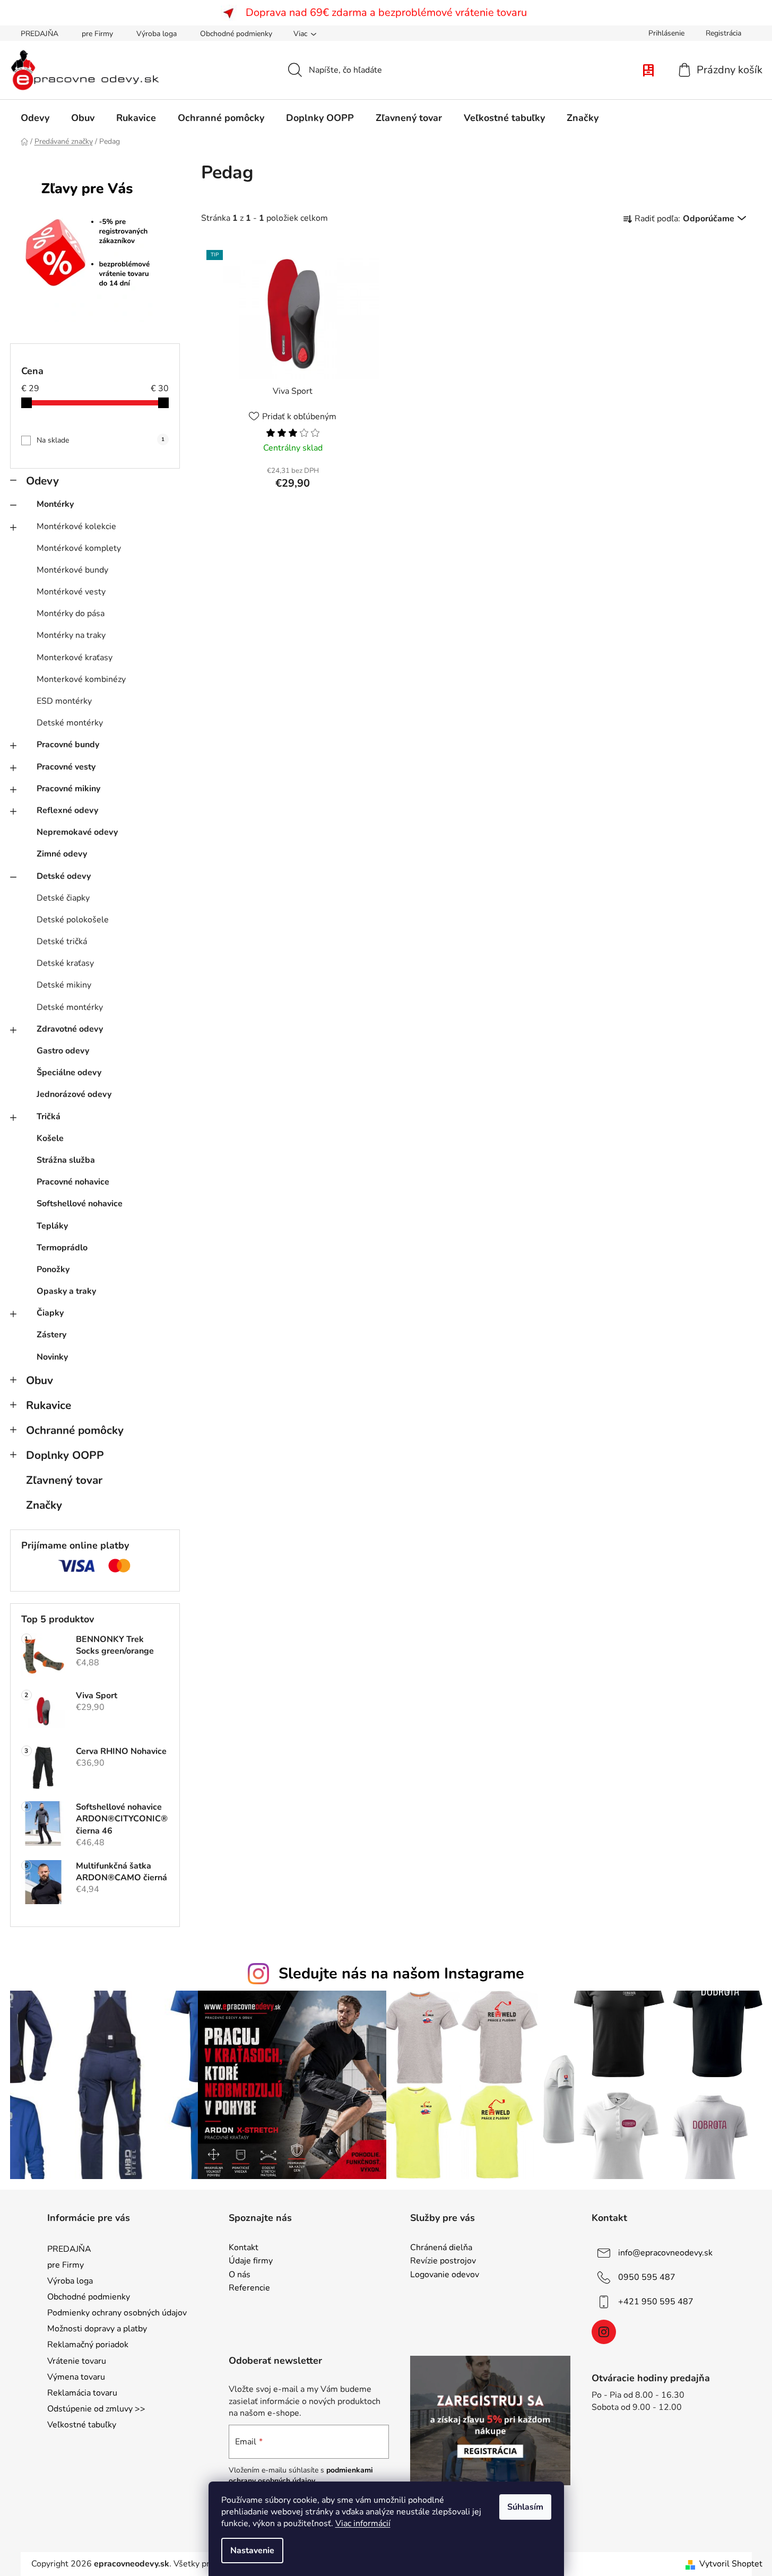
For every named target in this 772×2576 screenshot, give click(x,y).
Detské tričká (62, 941)
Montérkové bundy (72, 570)
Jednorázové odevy (74, 1094)
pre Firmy (97, 34)
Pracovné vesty (66, 767)
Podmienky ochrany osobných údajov (117, 2313)
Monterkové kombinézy (81, 679)
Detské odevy (64, 876)
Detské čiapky (63, 898)
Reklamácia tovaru (82, 2393)
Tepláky (52, 1226)
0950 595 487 (647, 2277)
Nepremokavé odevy (77, 832)
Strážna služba (66, 1160)
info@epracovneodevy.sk (665, 2252)
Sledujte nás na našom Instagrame (401, 1973)
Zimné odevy (62, 854)
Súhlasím (525, 2507)
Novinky (52, 1357)
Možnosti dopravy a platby (97, 2329)
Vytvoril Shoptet (731, 2564)
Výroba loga (157, 34)
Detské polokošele (73, 920)
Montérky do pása (71, 613)
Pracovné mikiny (68, 789)
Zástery (51, 1335)
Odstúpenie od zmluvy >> (96, 2409)
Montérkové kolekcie (76, 526)
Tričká (49, 1117)
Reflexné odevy (67, 810)
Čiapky (50, 1313)
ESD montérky (64, 701)
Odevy (42, 481)
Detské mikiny (64, 985)
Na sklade (101, 440)
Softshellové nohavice (80, 1204)
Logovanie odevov (445, 2275)
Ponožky (53, 1269)
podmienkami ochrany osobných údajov (301, 2475)
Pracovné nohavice (73, 1182)
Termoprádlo (62, 1248)
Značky (44, 1505)
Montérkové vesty (71, 592)
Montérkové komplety (79, 548)
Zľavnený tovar (64, 1480)
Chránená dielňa (441, 2248)
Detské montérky (70, 723)
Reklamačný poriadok (88, 2345)
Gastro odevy (63, 1051)
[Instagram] (604, 2332)
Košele (50, 1138)
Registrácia (723, 33)
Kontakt (244, 2248)
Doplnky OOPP (65, 1455)
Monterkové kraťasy (75, 658)
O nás (240, 2275)
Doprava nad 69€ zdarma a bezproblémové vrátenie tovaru (386, 12)
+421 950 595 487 (656, 2301)
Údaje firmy (251, 2261)
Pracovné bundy (68, 745)
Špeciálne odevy (69, 1073)
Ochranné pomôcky (75, 1430)
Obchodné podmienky (236, 34)
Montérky (55, 504)
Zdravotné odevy (70, 1029)
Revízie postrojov (443, 2261)
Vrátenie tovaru (77, 2361)
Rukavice (49, 1405)
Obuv (40, 1380)
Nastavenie (252, 2551)
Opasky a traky (66, 1291)
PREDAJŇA (40, 34)
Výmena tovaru (76, 2377)
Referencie (249, 2288)
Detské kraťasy (65, 963)
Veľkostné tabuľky (82, 2425)
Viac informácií (363, 2523)
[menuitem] (35, 118)
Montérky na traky (71, 635)
